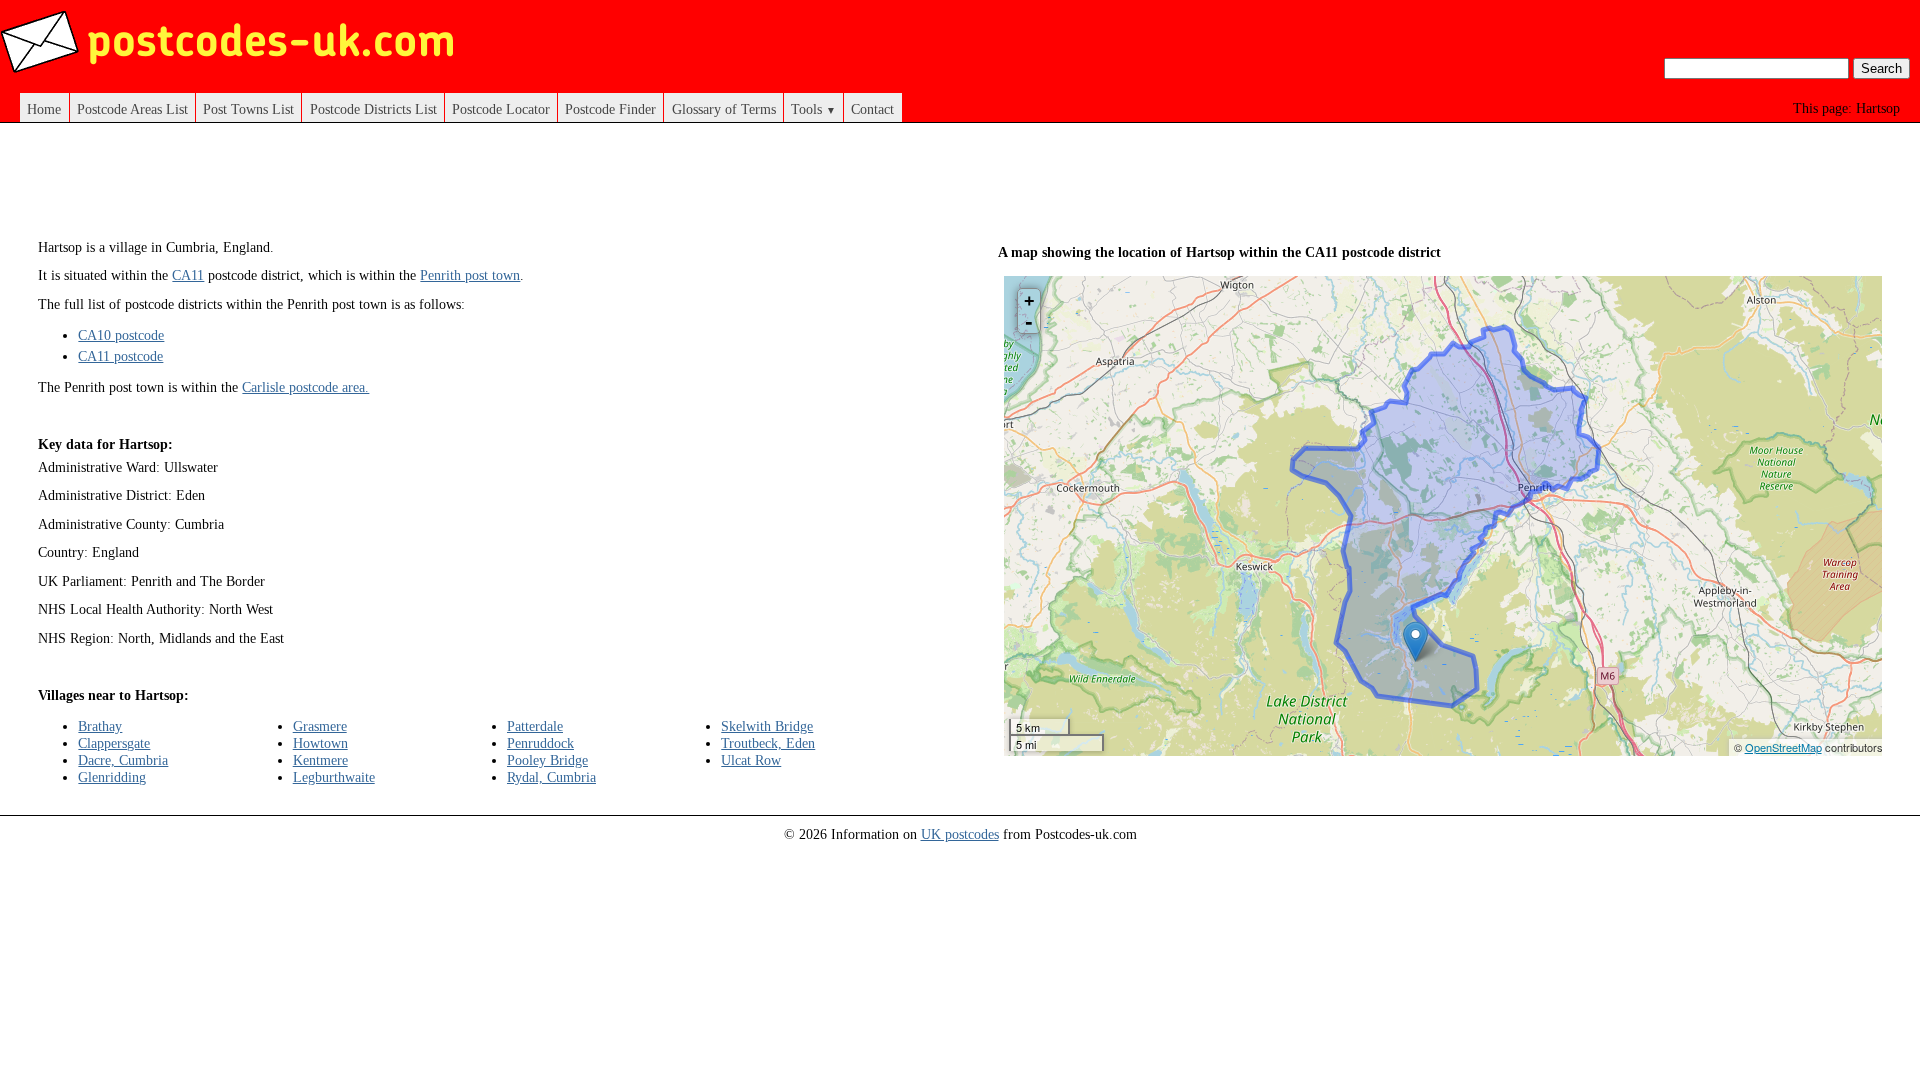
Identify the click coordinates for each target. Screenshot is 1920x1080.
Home (44, 109)
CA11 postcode (120, 356)
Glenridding (112, 777)
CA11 (188, 275)
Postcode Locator (501, 109)
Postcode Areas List (132, 109)
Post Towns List (248, 109)
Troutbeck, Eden (768, 743)
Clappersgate (114, 743)
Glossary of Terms (724, 109)
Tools (813, 109)
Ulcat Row (751, 760)
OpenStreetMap (1783, 747)
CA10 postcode (121, 335)
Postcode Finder (610, 109)
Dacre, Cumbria (123, 760)
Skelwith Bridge (767, 726)
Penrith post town (470, 275)
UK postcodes (960, 834)
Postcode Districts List (373, 109)
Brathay (100, 726)
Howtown (320, 743)
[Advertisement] (480, 188)
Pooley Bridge (547, 760)
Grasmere (320, 726)
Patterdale (535, 726)
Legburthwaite (334, 777)
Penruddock (540, 743)
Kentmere (320, 760)
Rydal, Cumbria (551, 777)
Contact (872, 109)
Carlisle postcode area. (305, 387)
